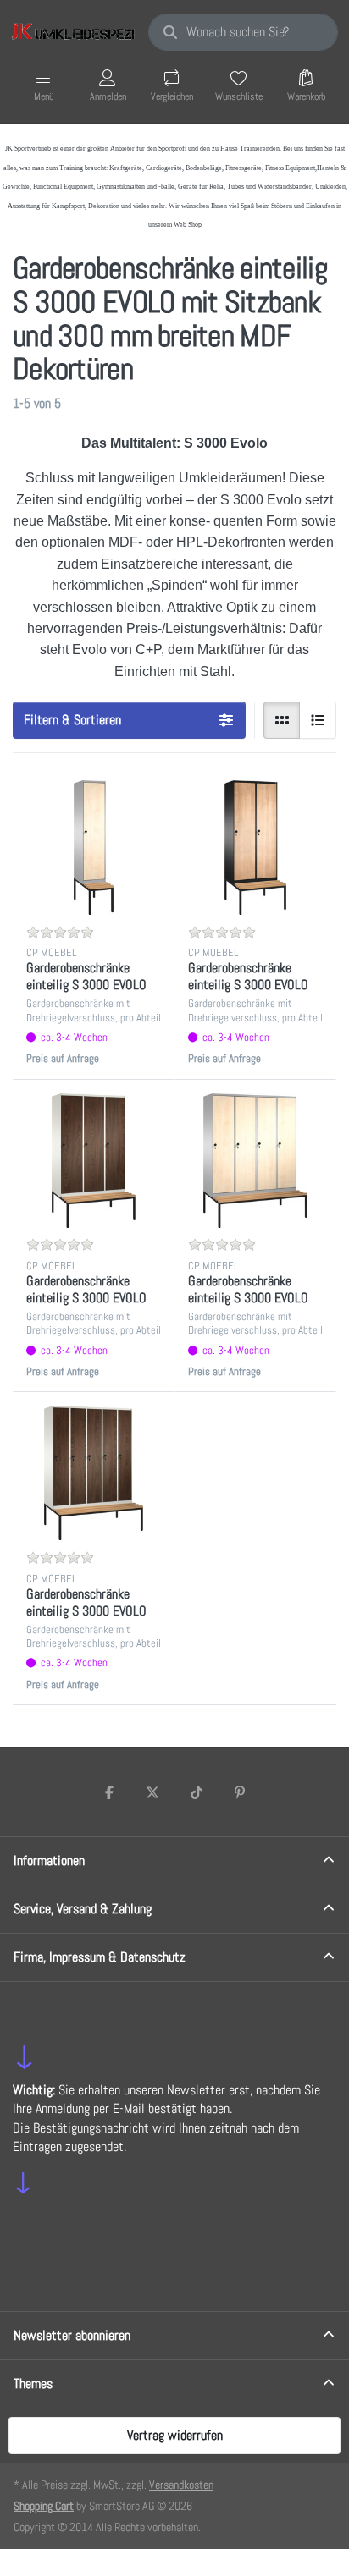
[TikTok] (197, 1792)
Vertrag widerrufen (175, 2435)
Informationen (49, 1860)
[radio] (282, 720)
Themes (33, 2383)
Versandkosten (181, 2485)
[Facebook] (109, 1792)
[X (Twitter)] (152, 1792)
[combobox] (243, 32)
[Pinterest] (241, 1792)
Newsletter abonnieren (72, 2335)
